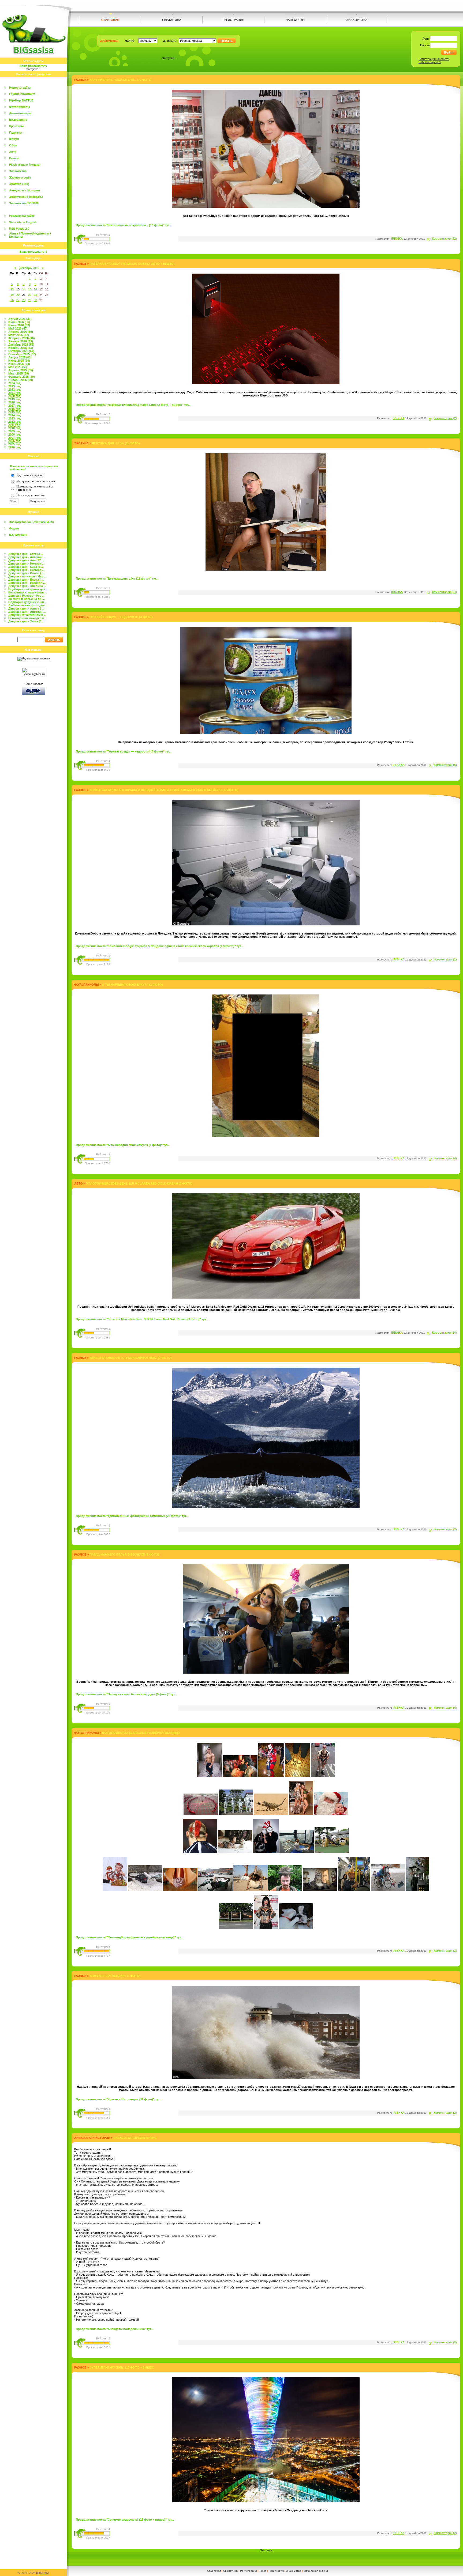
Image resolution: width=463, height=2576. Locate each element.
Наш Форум (276, 2571)
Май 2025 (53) (18, 367)
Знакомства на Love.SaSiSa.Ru (31, 522)
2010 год (14, 428)
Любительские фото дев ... (28, 605)
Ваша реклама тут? (33, 66)
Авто (13, 152)
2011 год (14, 425)
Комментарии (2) (445, 418)
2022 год (14, 389)
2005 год (14, 444)
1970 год (14, 447)
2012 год (14, 422)
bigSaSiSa (43, 2573)
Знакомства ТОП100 (24, 203)
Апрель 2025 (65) (21, 370)
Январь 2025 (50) (21, 380)
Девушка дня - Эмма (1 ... (27, 621)
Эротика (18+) (19, 184)
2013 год (14, 418)
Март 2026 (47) (19, 335)
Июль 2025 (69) (19, 361)
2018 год (14, 402)
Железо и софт (20, 177)
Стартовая (214, 2571)
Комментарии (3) (445, 1951)
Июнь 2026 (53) (19, 325)
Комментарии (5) (445, 765)
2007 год (14, 438)
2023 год (14, 386)
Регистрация (248, 2571)
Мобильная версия (316, 2571)
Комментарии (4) (445, 1158)
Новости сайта (20, 88)
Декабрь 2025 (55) (21, 345)
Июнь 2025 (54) (19, 364)
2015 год (14, 412)
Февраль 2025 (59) (22, 377)
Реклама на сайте (22, 216)
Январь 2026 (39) (21, 341)
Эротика (81, 443)
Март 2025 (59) (19, 373)
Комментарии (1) (445, 959)
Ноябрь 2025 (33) (21, 348)
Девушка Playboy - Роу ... (26, 596)
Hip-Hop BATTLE (21, 100)
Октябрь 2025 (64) (21, 351)
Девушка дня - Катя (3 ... (26, 554)
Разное (14, 158)
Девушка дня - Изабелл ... (27, 583)
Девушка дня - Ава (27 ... (26, 560)
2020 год (14, 396)
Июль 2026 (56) (19, 322)
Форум (14, 139)
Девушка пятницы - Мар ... (27, 576)
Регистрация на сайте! (434, 59)
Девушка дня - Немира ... (26, 563)
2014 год (14, 415)
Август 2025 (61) (20, 357)
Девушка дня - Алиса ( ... (26, 608)
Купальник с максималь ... (28, 592)
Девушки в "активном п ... (27, 615)
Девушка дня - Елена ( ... (26, 580)
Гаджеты (15, 133)
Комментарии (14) (445, 1333)
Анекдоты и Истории (25, 190)
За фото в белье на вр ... (27, 599)
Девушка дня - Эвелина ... (27, 586)
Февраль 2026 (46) (22, 338)
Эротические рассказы (26, 197)
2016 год (14, 409)
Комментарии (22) (445, 239)
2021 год (14, 393)
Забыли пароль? (430, 62)
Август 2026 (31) (20, 319)
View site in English (23, 222)
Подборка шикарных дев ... (28, 589)
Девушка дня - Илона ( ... (26, 573)
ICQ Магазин (18, 535)
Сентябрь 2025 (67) (22, 354)
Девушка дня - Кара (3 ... (26, 567)
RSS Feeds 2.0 (19, 229)
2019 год (14, 399)
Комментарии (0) (445, 2342)
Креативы (16, 126)
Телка (263, 2571)
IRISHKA (397, 239)
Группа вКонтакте (22, 94)
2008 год (14, 434)
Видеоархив (18, 120)
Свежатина (230, 2571)
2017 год (14, 406)
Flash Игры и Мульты (25, 165)
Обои (13, 145)
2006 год (14, 441)
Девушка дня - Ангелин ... (27, 557)
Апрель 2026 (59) (21, 332)
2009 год (14, 431)
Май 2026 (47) (18, 328)
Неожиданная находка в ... (28, 618)
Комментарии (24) (445, 592)
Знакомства (18, 171)
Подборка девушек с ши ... (28, 602)
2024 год (14, 383)
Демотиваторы (20, 113)
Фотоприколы (20, 107)
